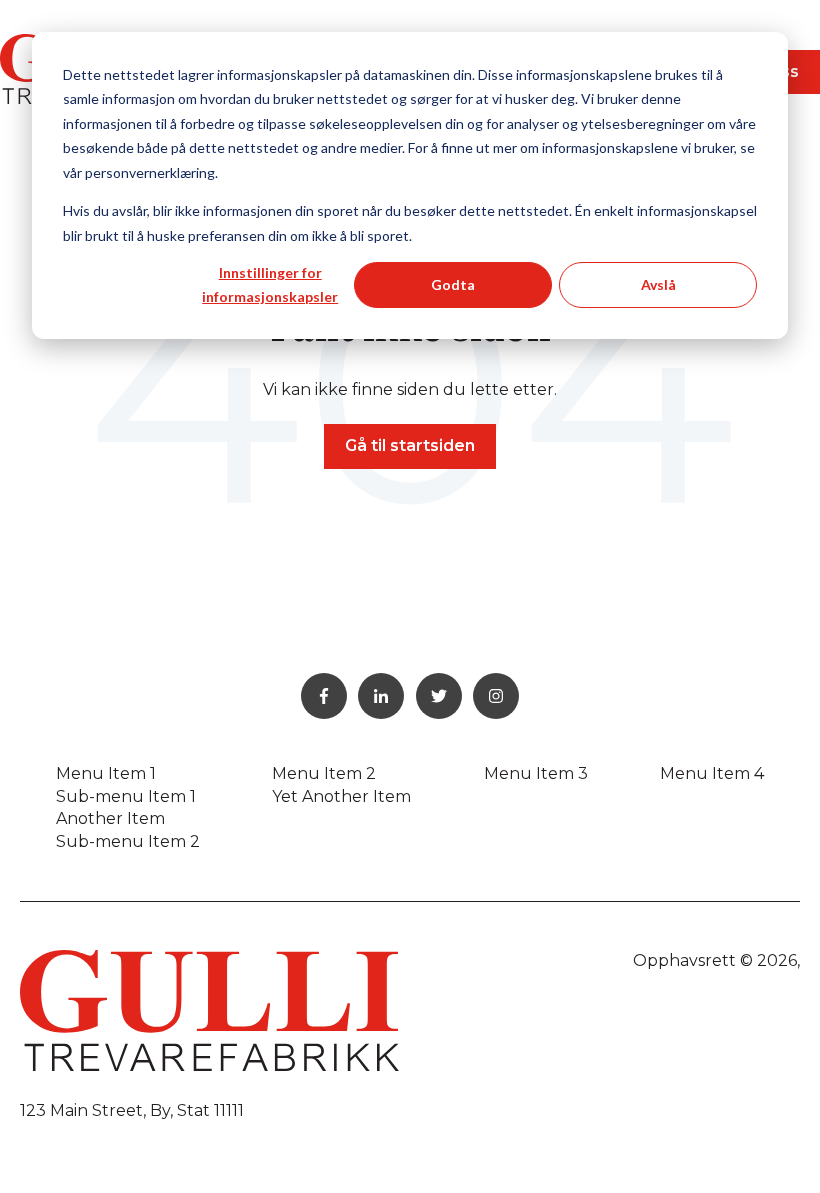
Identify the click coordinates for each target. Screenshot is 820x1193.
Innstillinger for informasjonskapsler (270, 285)
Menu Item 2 (324, 773)
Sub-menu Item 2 (128, 841)
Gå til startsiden (410, 445)
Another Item (110, 818)
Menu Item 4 (712, 773)
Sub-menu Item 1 (126, 796)
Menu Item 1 (106, 773)
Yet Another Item (341, 796)
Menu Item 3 (536, 773)
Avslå (658, 284)
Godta (453, 284)
